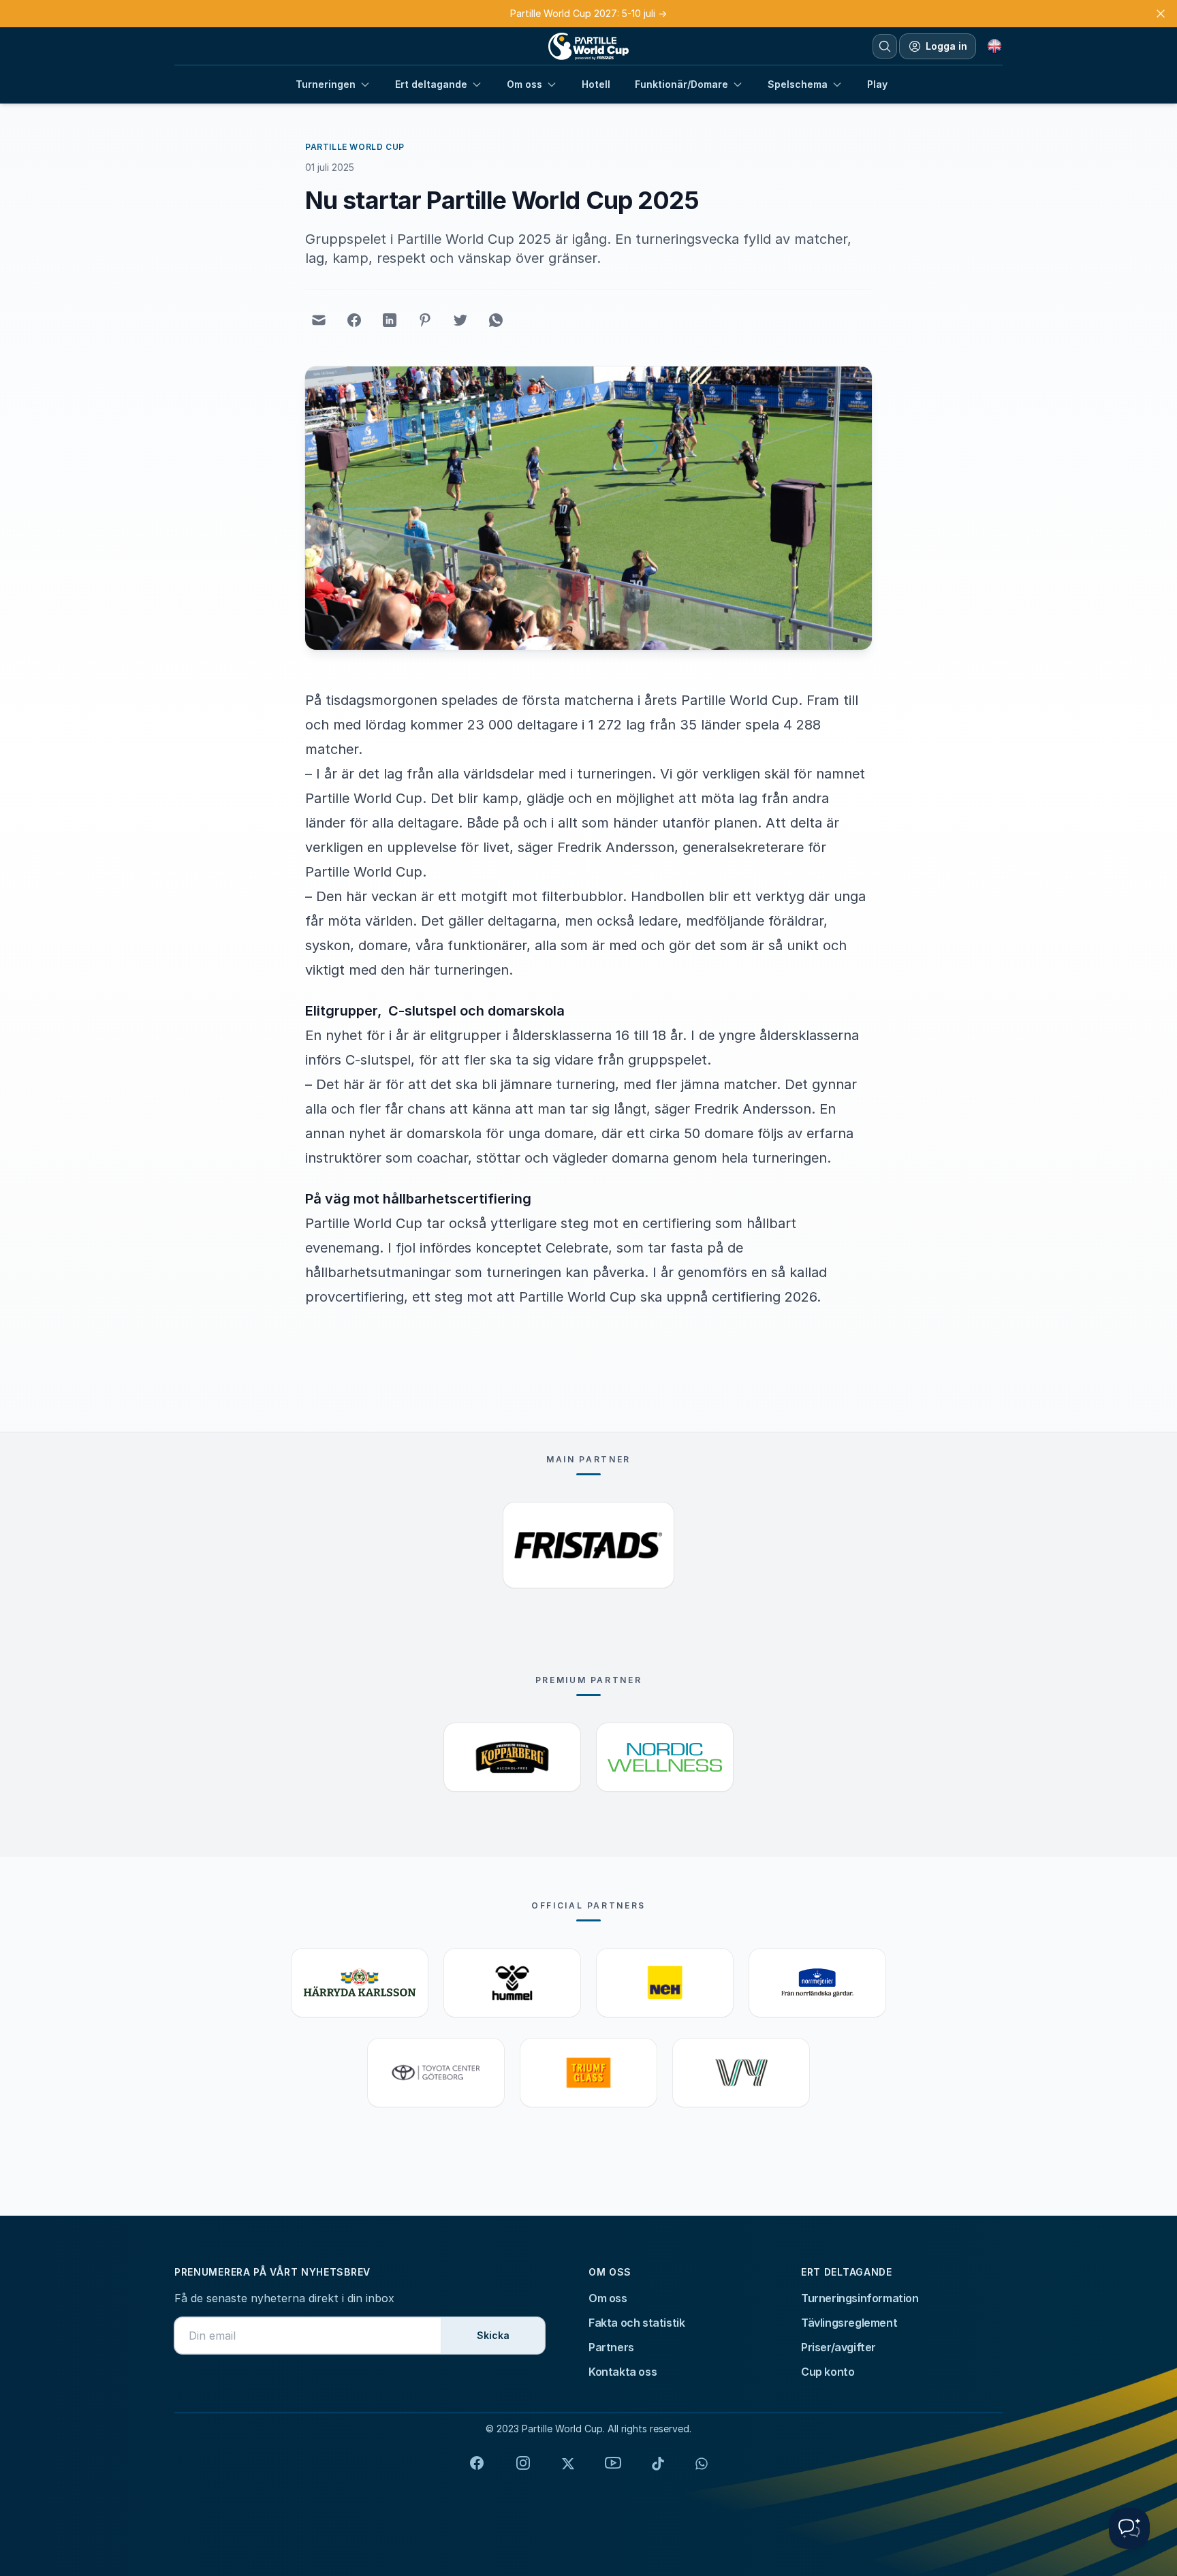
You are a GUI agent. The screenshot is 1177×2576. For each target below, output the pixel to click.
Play (877, 84)
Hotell (596, 84)
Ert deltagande (431, 84)
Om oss (524, 84)
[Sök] (885, 46)
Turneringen (326, 84)
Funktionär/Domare (681, 84)
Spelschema (798, 84)
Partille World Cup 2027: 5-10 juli (588, 13)
